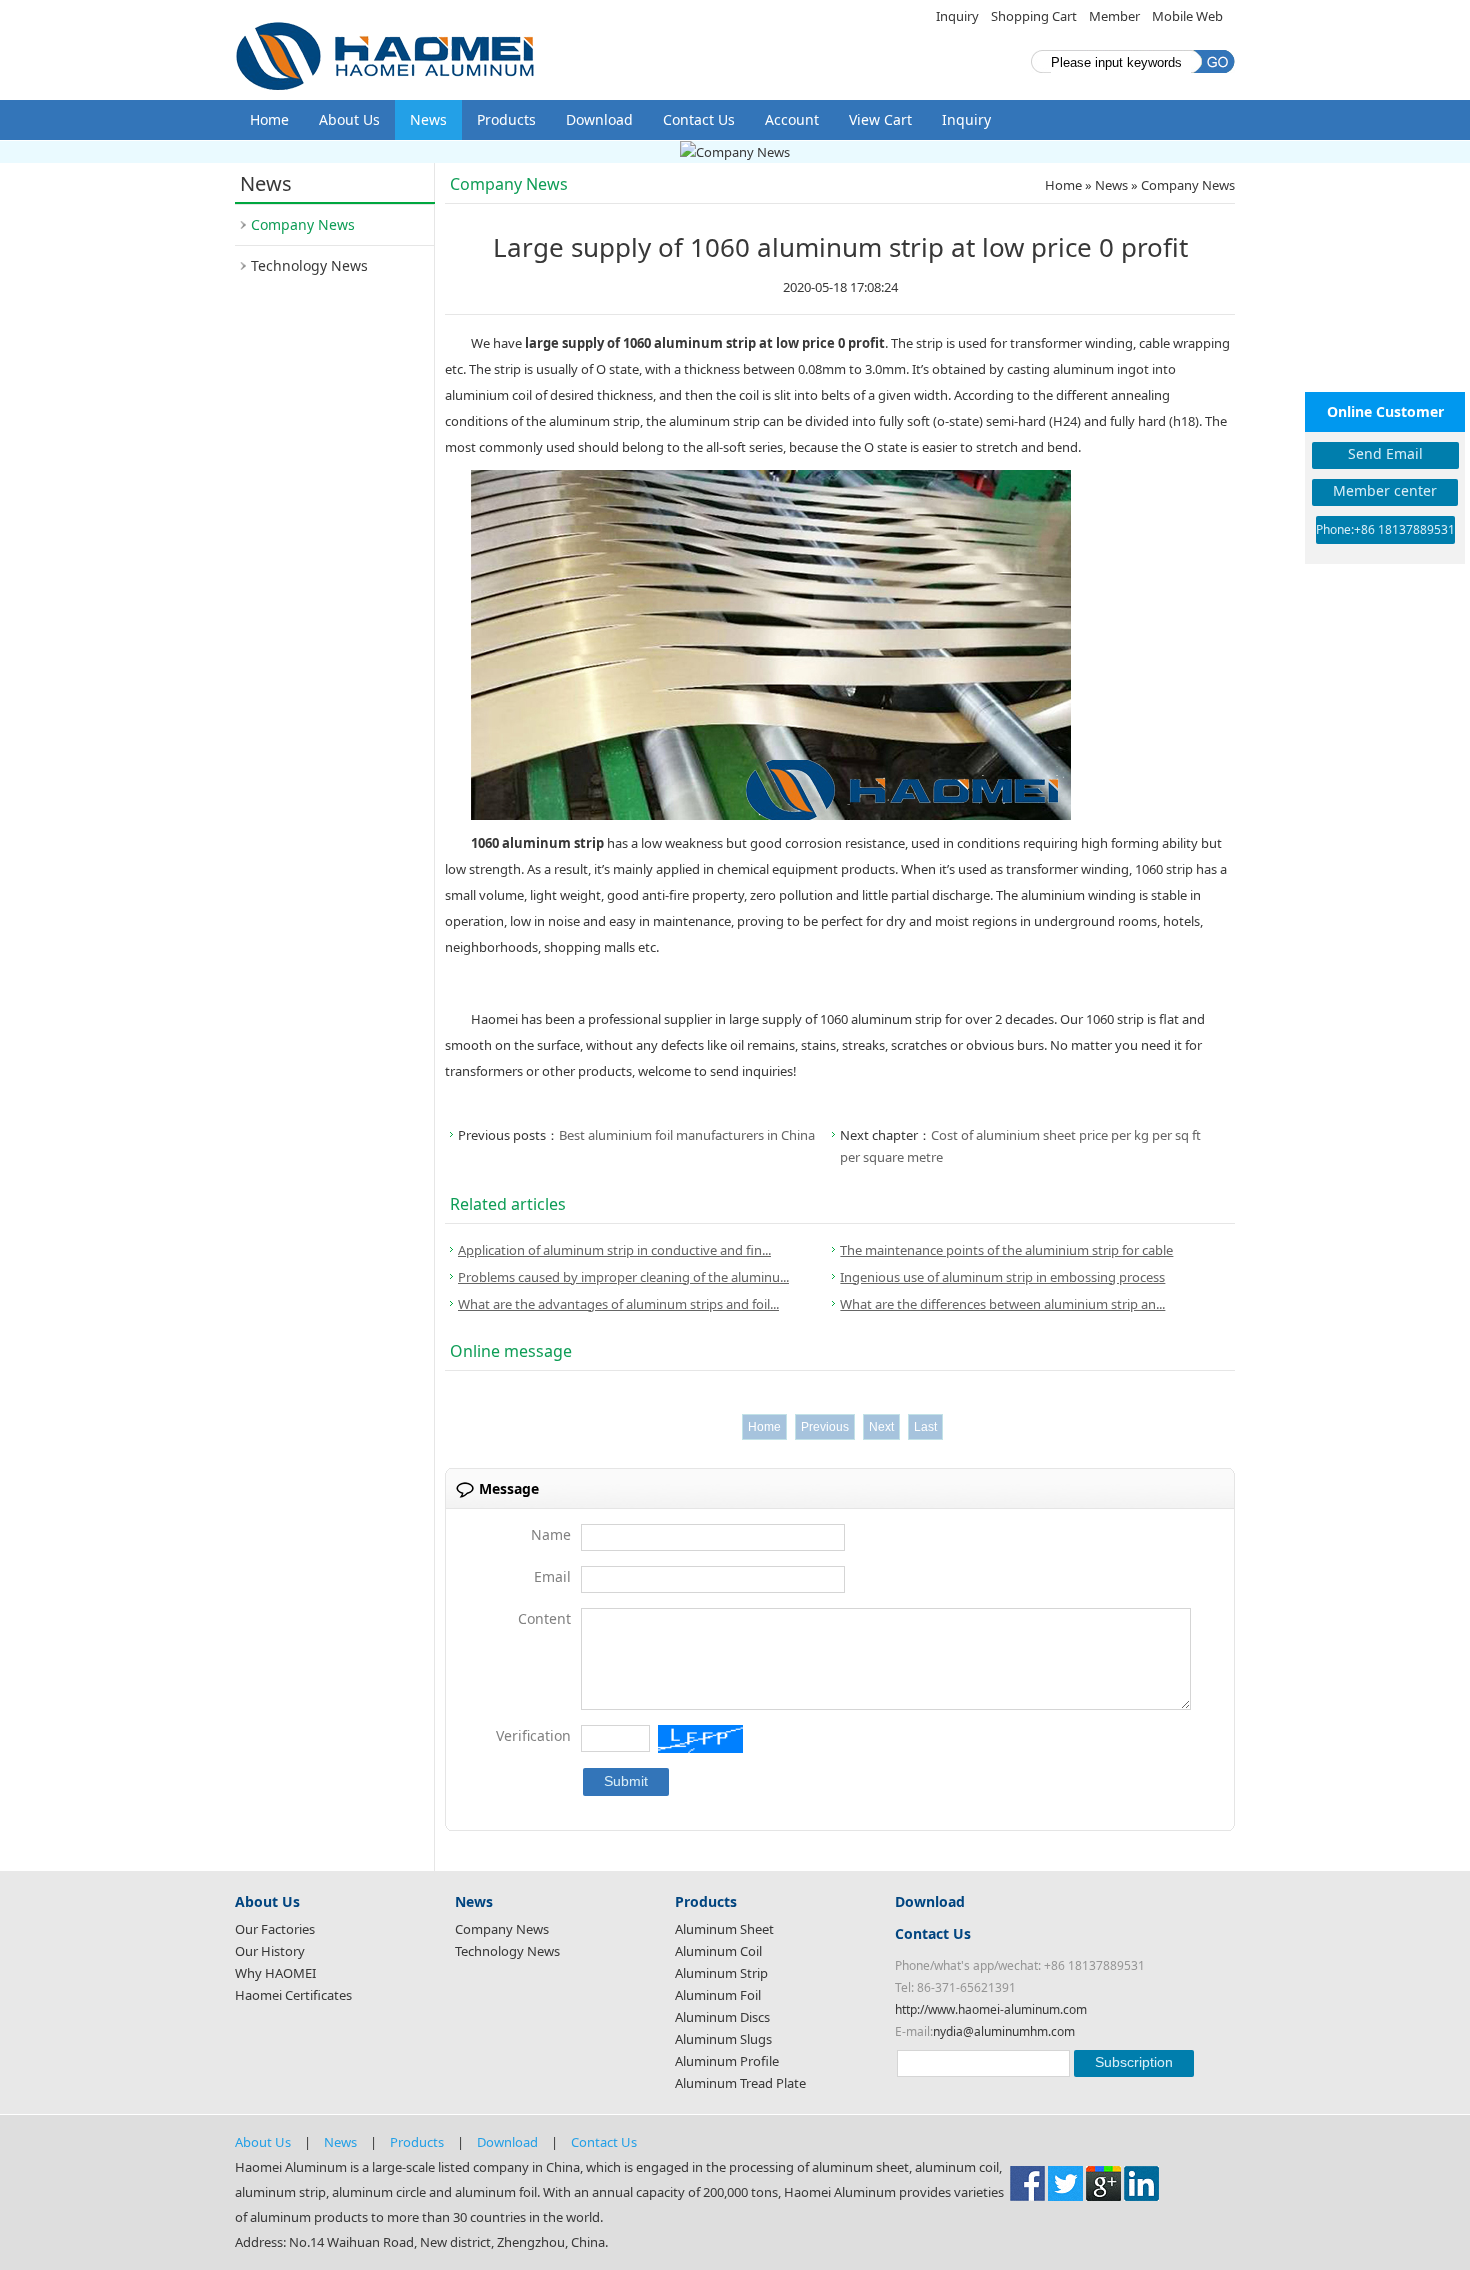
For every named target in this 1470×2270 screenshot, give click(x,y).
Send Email (1385, 453)
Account (792, 119)
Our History (270, 1951)
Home (269, 119)
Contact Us (699, 119)
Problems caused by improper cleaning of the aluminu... (623, 1277)
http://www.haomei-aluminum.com (991, 2009)
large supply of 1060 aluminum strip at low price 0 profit (705, 343)
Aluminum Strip (721, 1973)
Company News (303, 224)
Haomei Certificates (293, 1995)
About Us (349, 119)
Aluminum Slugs (723, 2039)
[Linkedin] (1141, 2182)
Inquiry (957, 16)
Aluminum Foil (718, 1995)
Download (599, 119)
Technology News (309, 265)
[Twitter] (1065, 2182)
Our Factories (275, 1929)
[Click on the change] (700, 1739)
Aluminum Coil (718, 1951)
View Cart (880, 119)
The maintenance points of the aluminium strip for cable (1006, 1250)
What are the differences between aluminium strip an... (1002, 1304)
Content (544, 1618)
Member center (1385, 490)
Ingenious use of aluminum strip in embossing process (1002, 1277)
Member (1114, 16)
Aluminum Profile (727, 2061)
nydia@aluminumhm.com (1004, 2031)
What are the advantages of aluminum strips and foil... (618, 1304)
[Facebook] (1027, 2182)
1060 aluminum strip (537, 843)
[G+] (1103, 2182)
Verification (533, 1735)
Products (506, 119)
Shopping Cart (1034, 16)
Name (551, 1534)
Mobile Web (1187, 16)
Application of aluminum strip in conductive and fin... (614, 1250)
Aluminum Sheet (724, 1929)
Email (552, 1576)
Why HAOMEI (275, 1973)
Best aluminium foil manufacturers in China (687, 1135)
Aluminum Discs (722, 2017)
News (428, 119)
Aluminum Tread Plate (740, 2083)
